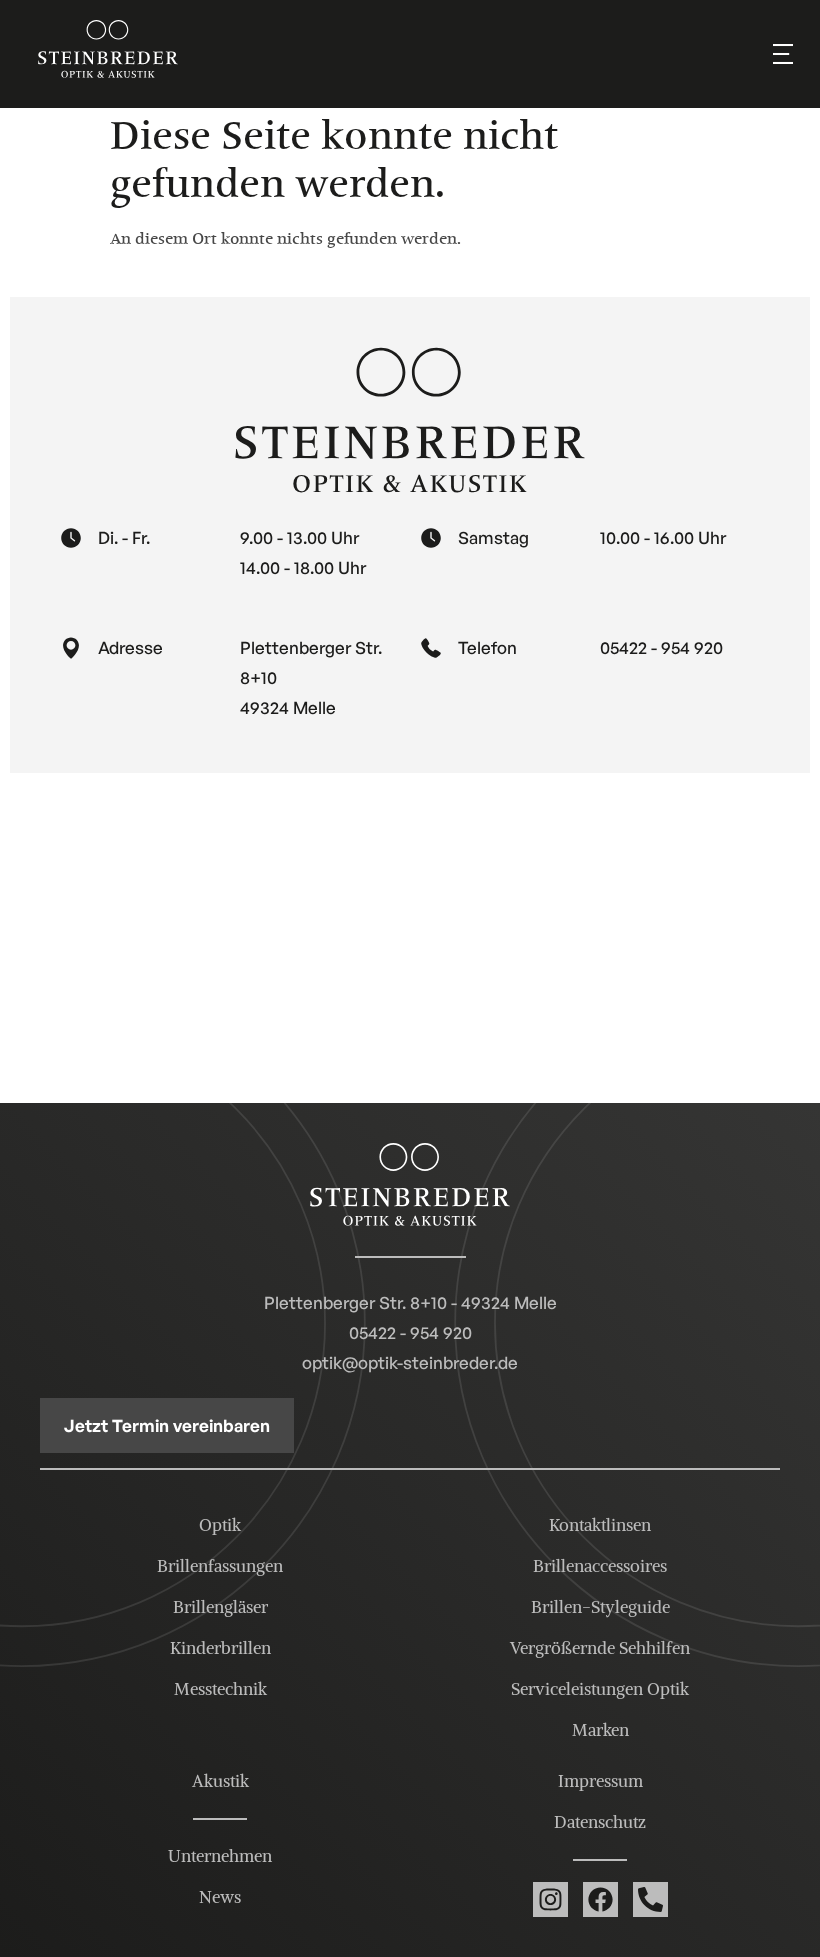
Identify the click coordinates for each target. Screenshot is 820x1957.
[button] (782, 54)
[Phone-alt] (650, 1899)
